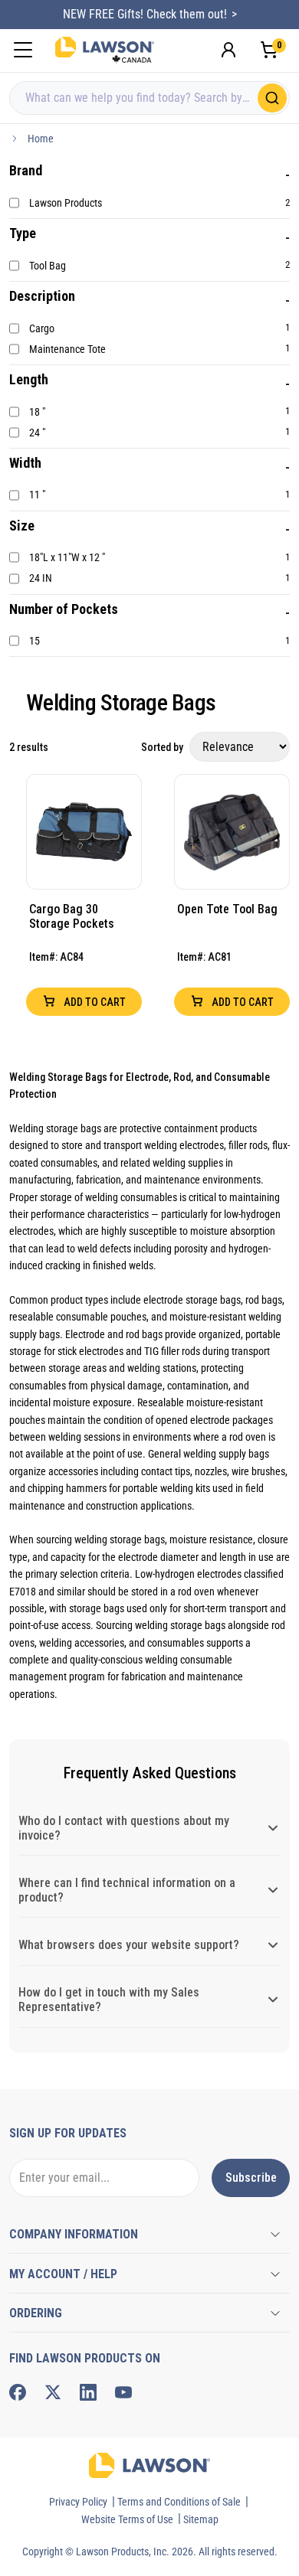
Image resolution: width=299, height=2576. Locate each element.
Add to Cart (94, 1002)
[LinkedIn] (88, 2392)
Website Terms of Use (127, 2519)
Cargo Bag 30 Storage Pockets (72, 916)
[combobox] (149, 98)
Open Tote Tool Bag (227, 909)
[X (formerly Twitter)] (53, 2392)
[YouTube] (123, 2392)
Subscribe (251, 2178)
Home (41, 139)
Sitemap (201, 2519)
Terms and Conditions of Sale (179, 2502)
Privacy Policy (78, 2502)
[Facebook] (18, 2392)
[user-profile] (228, 50)
